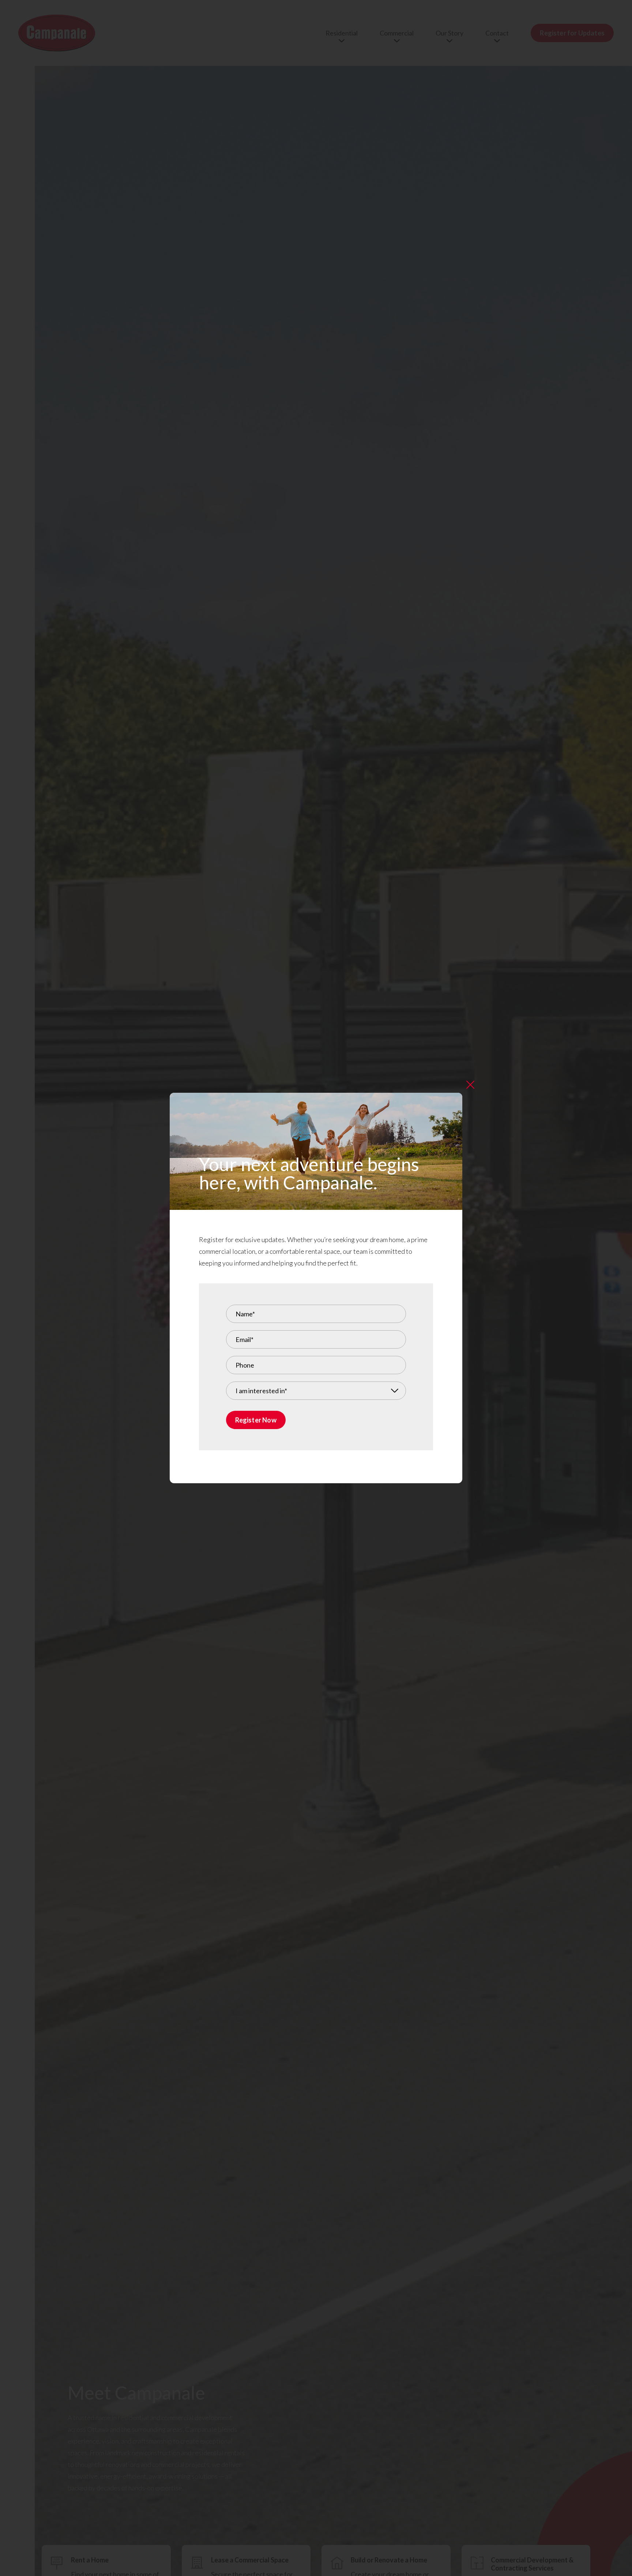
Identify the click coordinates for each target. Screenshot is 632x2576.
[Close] (470, 1085)
